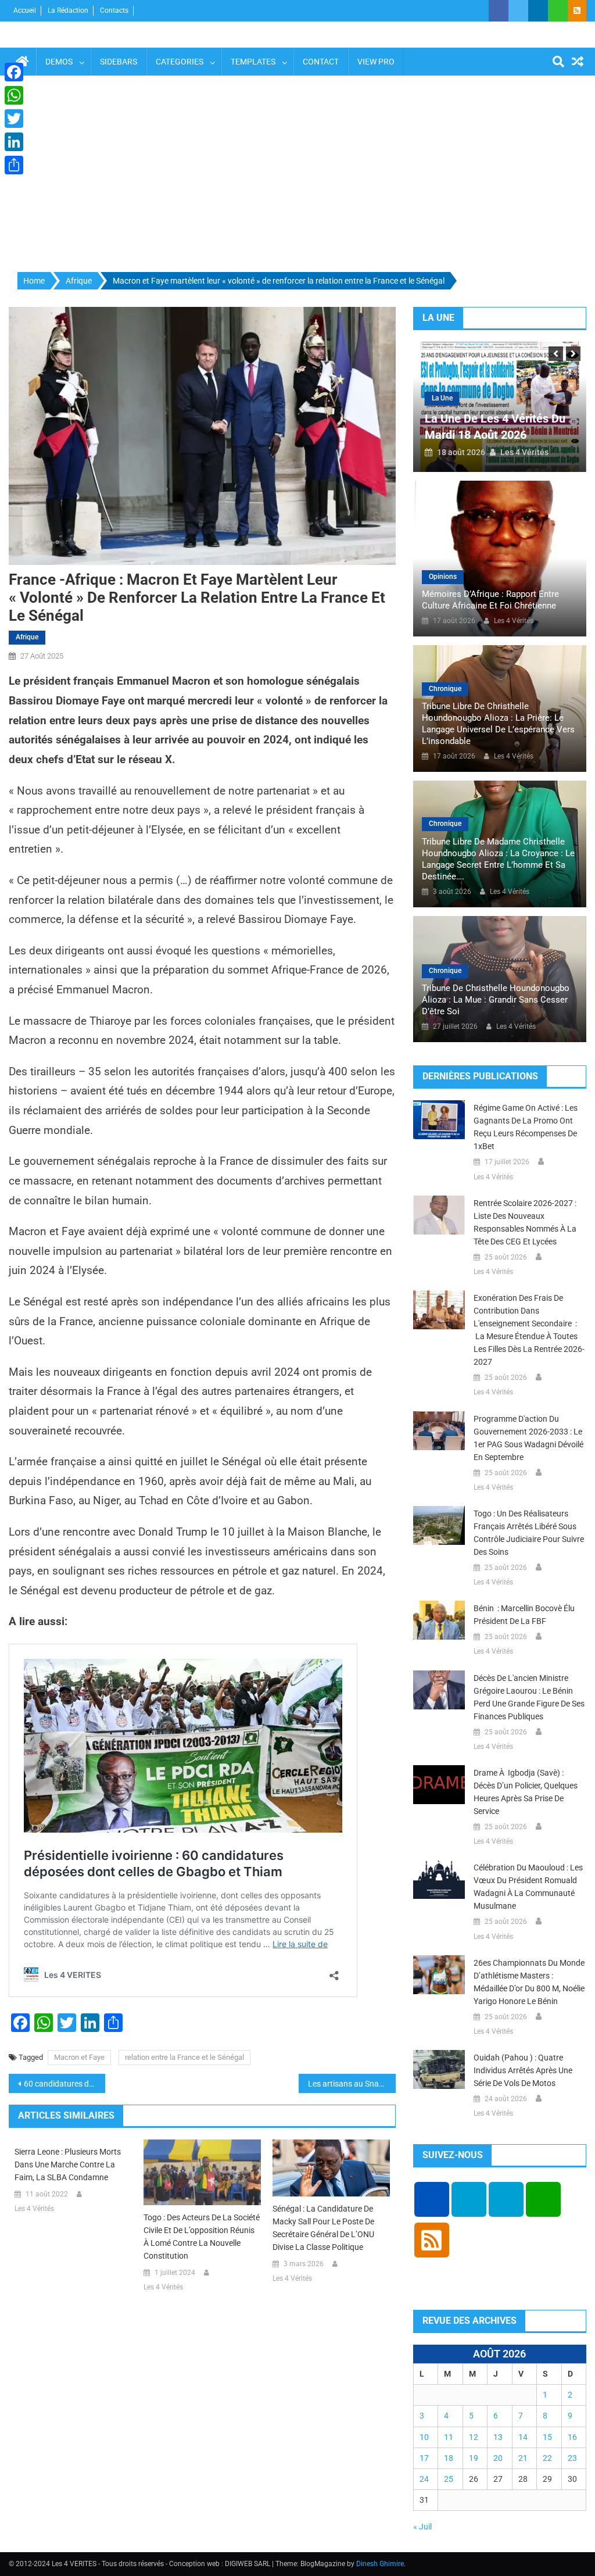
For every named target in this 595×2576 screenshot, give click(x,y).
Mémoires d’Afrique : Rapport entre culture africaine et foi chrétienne (490, 600)
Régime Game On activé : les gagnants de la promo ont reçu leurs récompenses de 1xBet (526, 1127)
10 (424, 2437)
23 (572, 2458)
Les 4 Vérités (34, 2209)
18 (449, 2458)
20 (498, 2458)
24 (424, 2479)
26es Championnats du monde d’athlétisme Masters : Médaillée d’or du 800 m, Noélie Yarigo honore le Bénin (529, 1982)
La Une (442, 398)
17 (424, 2458)
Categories (180, 62)
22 (547, 2458)
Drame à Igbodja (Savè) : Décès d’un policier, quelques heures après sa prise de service (526, 1792)
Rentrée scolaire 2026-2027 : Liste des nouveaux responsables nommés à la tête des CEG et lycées (525, 1222)
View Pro (376, 62)
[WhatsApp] (14, 95)
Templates (253, 62)
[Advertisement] (297, 174)
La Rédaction (68, 10)
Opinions (443, 577)
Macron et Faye (79, 2057)
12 (474, 2437)
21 (523, 2458)
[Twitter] (14, 119)
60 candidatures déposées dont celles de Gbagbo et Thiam (64, 2084)
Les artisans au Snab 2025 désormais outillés (352, 2084)
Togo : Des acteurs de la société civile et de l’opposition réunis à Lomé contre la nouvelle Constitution (202, 2237)
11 (449, 2437)
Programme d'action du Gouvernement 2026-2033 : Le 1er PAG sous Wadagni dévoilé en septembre (528, 1438)
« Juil (422, 2527)
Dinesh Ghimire (380, 2564)
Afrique (27, 637)
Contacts (114, 10)
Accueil (25, 10)
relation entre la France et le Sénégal (184, 2057)
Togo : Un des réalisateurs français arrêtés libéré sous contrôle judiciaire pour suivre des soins (529, 1533)
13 (498, 2437)
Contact (321, 62)
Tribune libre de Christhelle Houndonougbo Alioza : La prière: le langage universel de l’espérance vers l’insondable (498, 724)
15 (547, 2437)
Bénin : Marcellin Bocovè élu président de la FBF (524, 1615)
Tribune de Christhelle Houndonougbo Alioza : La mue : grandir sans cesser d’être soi (496, 1000)
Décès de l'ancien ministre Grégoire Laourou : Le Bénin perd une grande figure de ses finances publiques (529, 1697)
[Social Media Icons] (432, 2199)
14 (523, 2437)
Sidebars (119, 62)
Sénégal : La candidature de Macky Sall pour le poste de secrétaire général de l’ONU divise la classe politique (323, 2228)
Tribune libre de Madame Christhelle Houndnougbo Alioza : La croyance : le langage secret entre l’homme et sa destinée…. (498, 859)
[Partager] (14, 165)
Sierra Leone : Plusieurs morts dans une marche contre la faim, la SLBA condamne (68, 2164)
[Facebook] (14, 72)
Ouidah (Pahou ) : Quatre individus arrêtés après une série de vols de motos (523, 2070)
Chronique (445, 689)
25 (449, 2479)
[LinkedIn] (14, 142)
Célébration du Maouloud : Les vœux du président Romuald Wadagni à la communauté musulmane (528, 1887)
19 (474, 2458)
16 (572, 2437)
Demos (59, 62)
